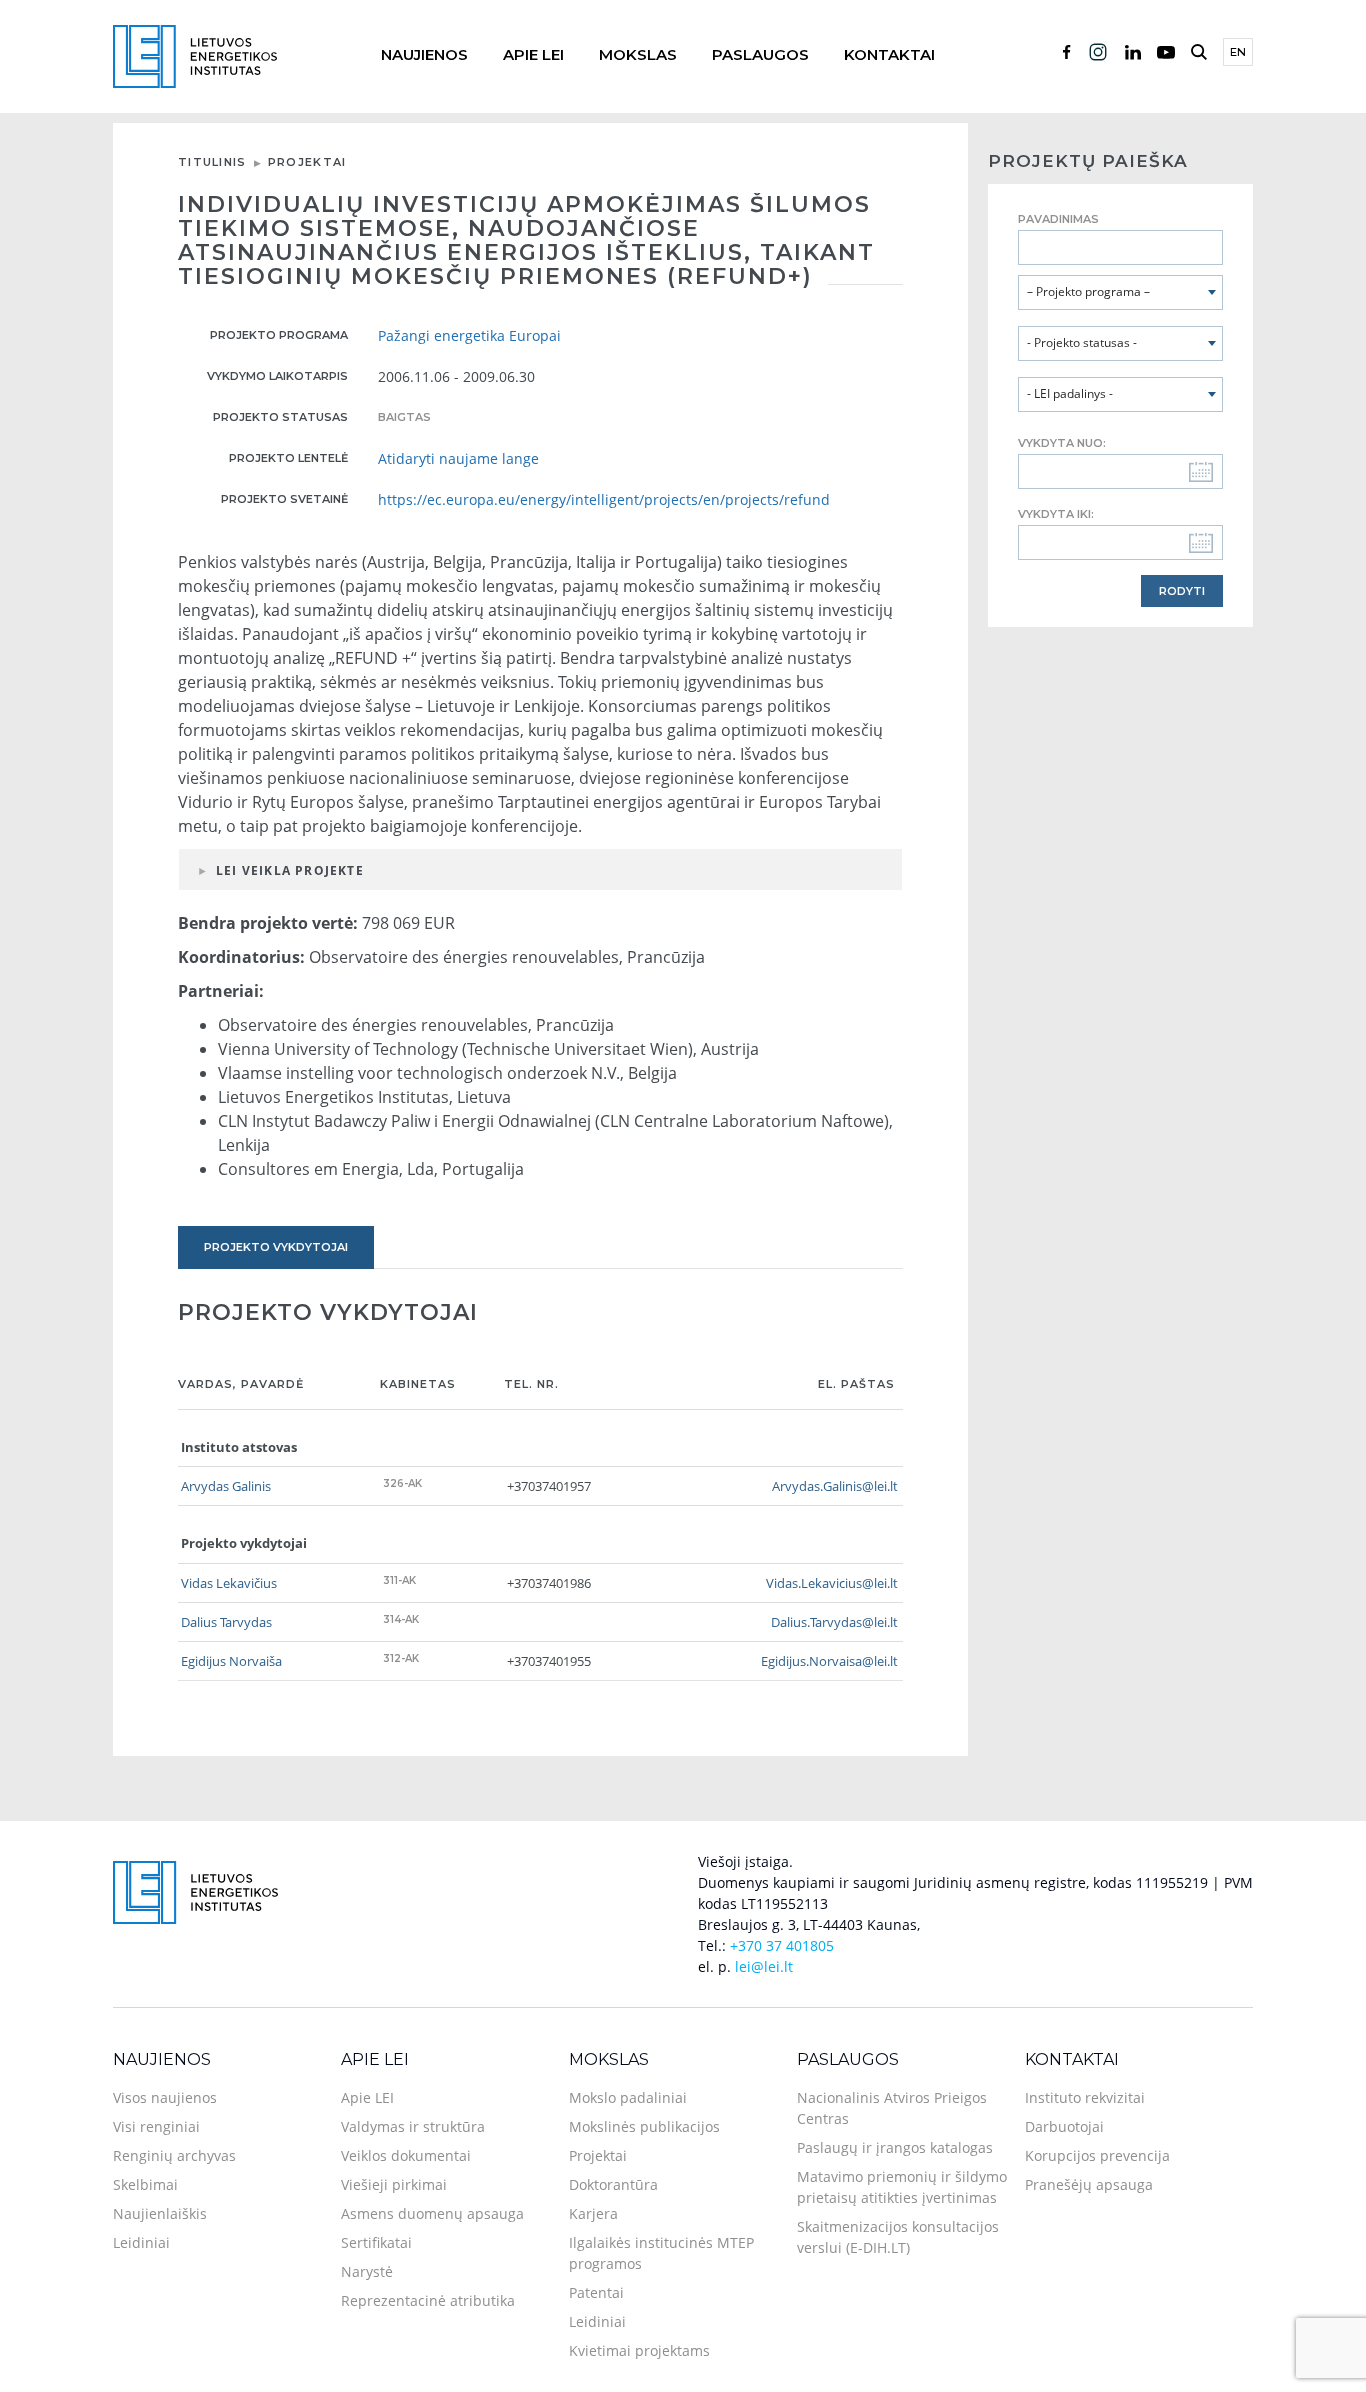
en (1238, 52)
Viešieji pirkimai (394, 2184)
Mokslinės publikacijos (644, 2126)
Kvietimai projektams (639, 2350)
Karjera (593, 2213)
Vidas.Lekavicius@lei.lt (832, 1583)
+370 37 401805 (782, 1945)
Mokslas (638, 54)
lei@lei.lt (764, 1966)
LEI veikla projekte (290, 870)
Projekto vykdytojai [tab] (276, 1247)
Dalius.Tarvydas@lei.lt (834, 1622)
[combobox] (1120, 292)
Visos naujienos (165, 2097)
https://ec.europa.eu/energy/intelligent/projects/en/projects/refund (604, 499)
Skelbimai (145, 2184)
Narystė (367, 2271)
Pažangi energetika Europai (469, 335)
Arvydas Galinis (226, 1486)
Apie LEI (533, 54)
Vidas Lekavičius (229, 1583)
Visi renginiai (156, 2126)
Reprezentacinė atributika (428, 2300)
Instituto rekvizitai (1085, 2097)
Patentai (596, 2292)
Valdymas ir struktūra (413, 2126)
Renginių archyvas (174, 2155)
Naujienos (424, 54)
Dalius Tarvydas (226, 1622)
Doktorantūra (613, 2184)
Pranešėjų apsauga (1089, 2184)
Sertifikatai (376, 2242)
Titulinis (212, 162)
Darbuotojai (1064, 2126)
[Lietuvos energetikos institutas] (195, 54)
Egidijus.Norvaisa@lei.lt (829, 1661)
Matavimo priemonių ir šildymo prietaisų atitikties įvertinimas (902, 2187)
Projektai (307, 162)
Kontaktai (889, 54)
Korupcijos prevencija (1097, 2155)
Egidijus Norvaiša (231, 1661)
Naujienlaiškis (160, 2213)
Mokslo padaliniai (628, 2097)
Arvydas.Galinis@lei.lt (835, 1486)
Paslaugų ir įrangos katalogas (895, 2147)
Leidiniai (141, 2242)
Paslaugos (760, 54)
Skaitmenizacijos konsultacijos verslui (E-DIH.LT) (898, 2237)
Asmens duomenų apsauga (432, 2213)
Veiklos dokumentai (406, 2155)
